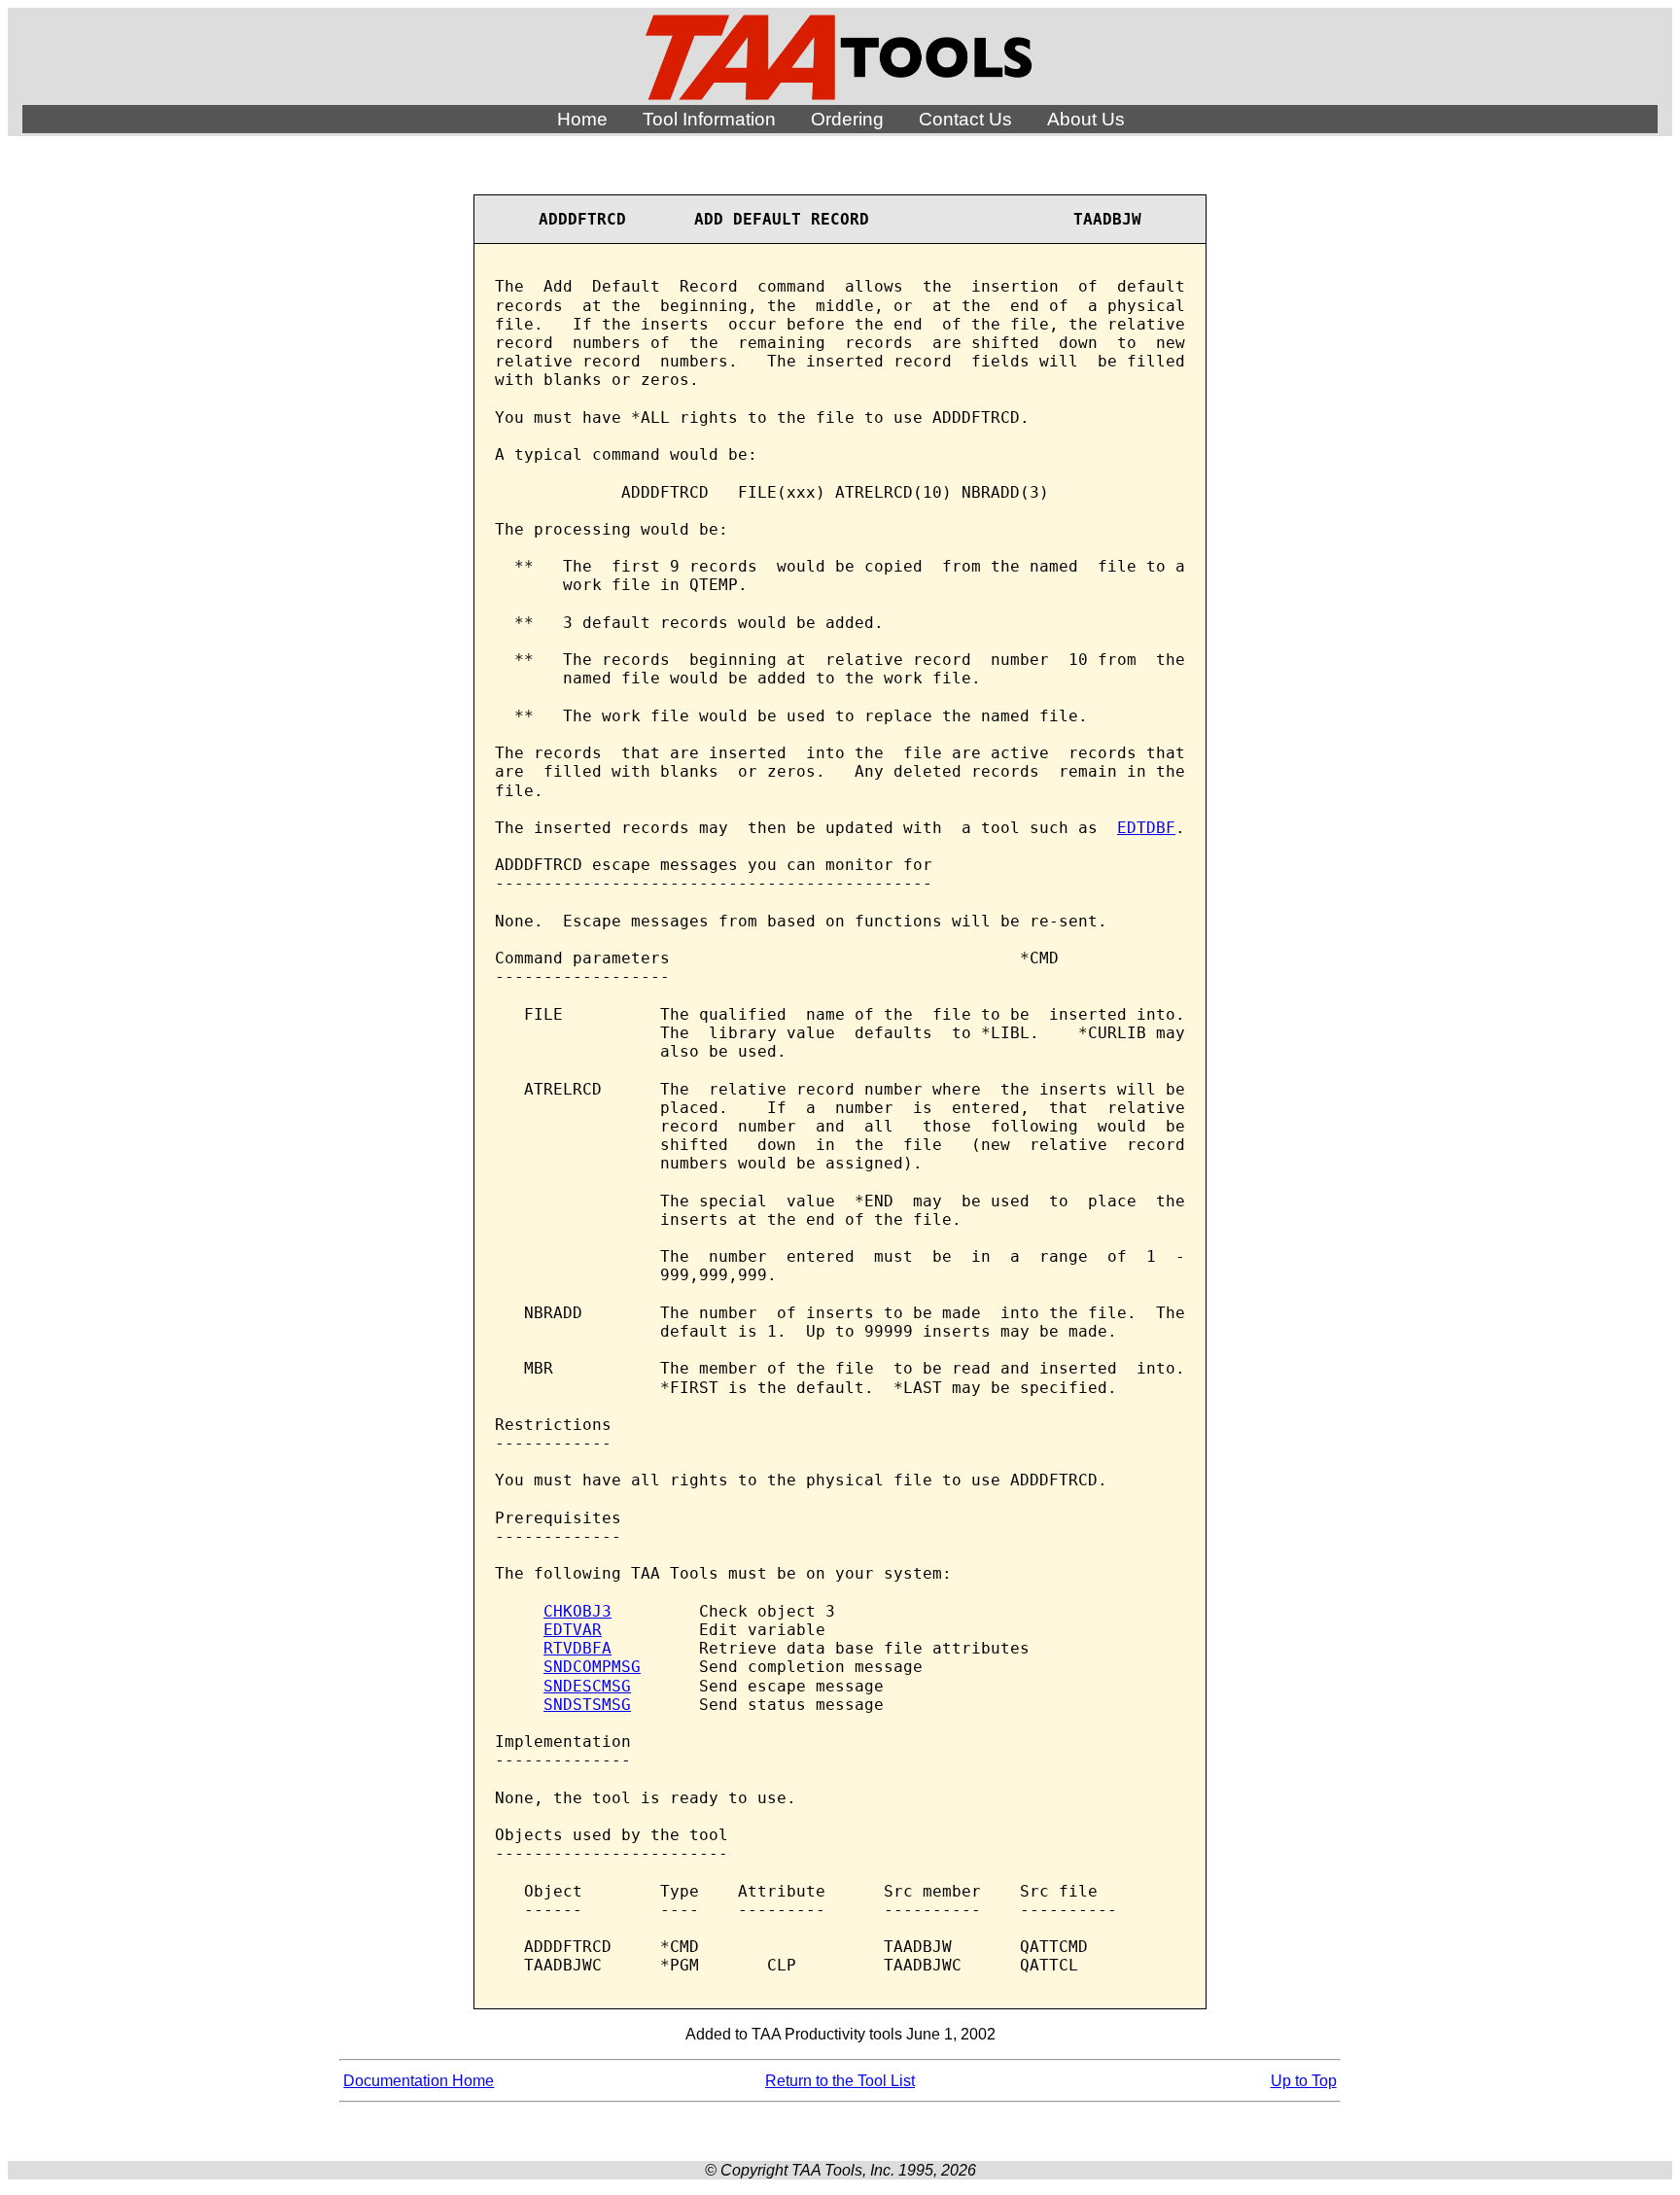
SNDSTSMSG (587, 1705)
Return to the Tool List (840, 2081)
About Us (1086, 119)
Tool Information (709, 119)
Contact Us (965, 119)
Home (582, 119)
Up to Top (1304, 2081)
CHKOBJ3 (577, 1611)
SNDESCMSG (587, 1686)
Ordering (847, 119)
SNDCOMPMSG (592, 1667)
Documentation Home (419, 2081)
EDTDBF (1146, 828)
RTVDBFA (577, 1648)
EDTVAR (573, 1630)
